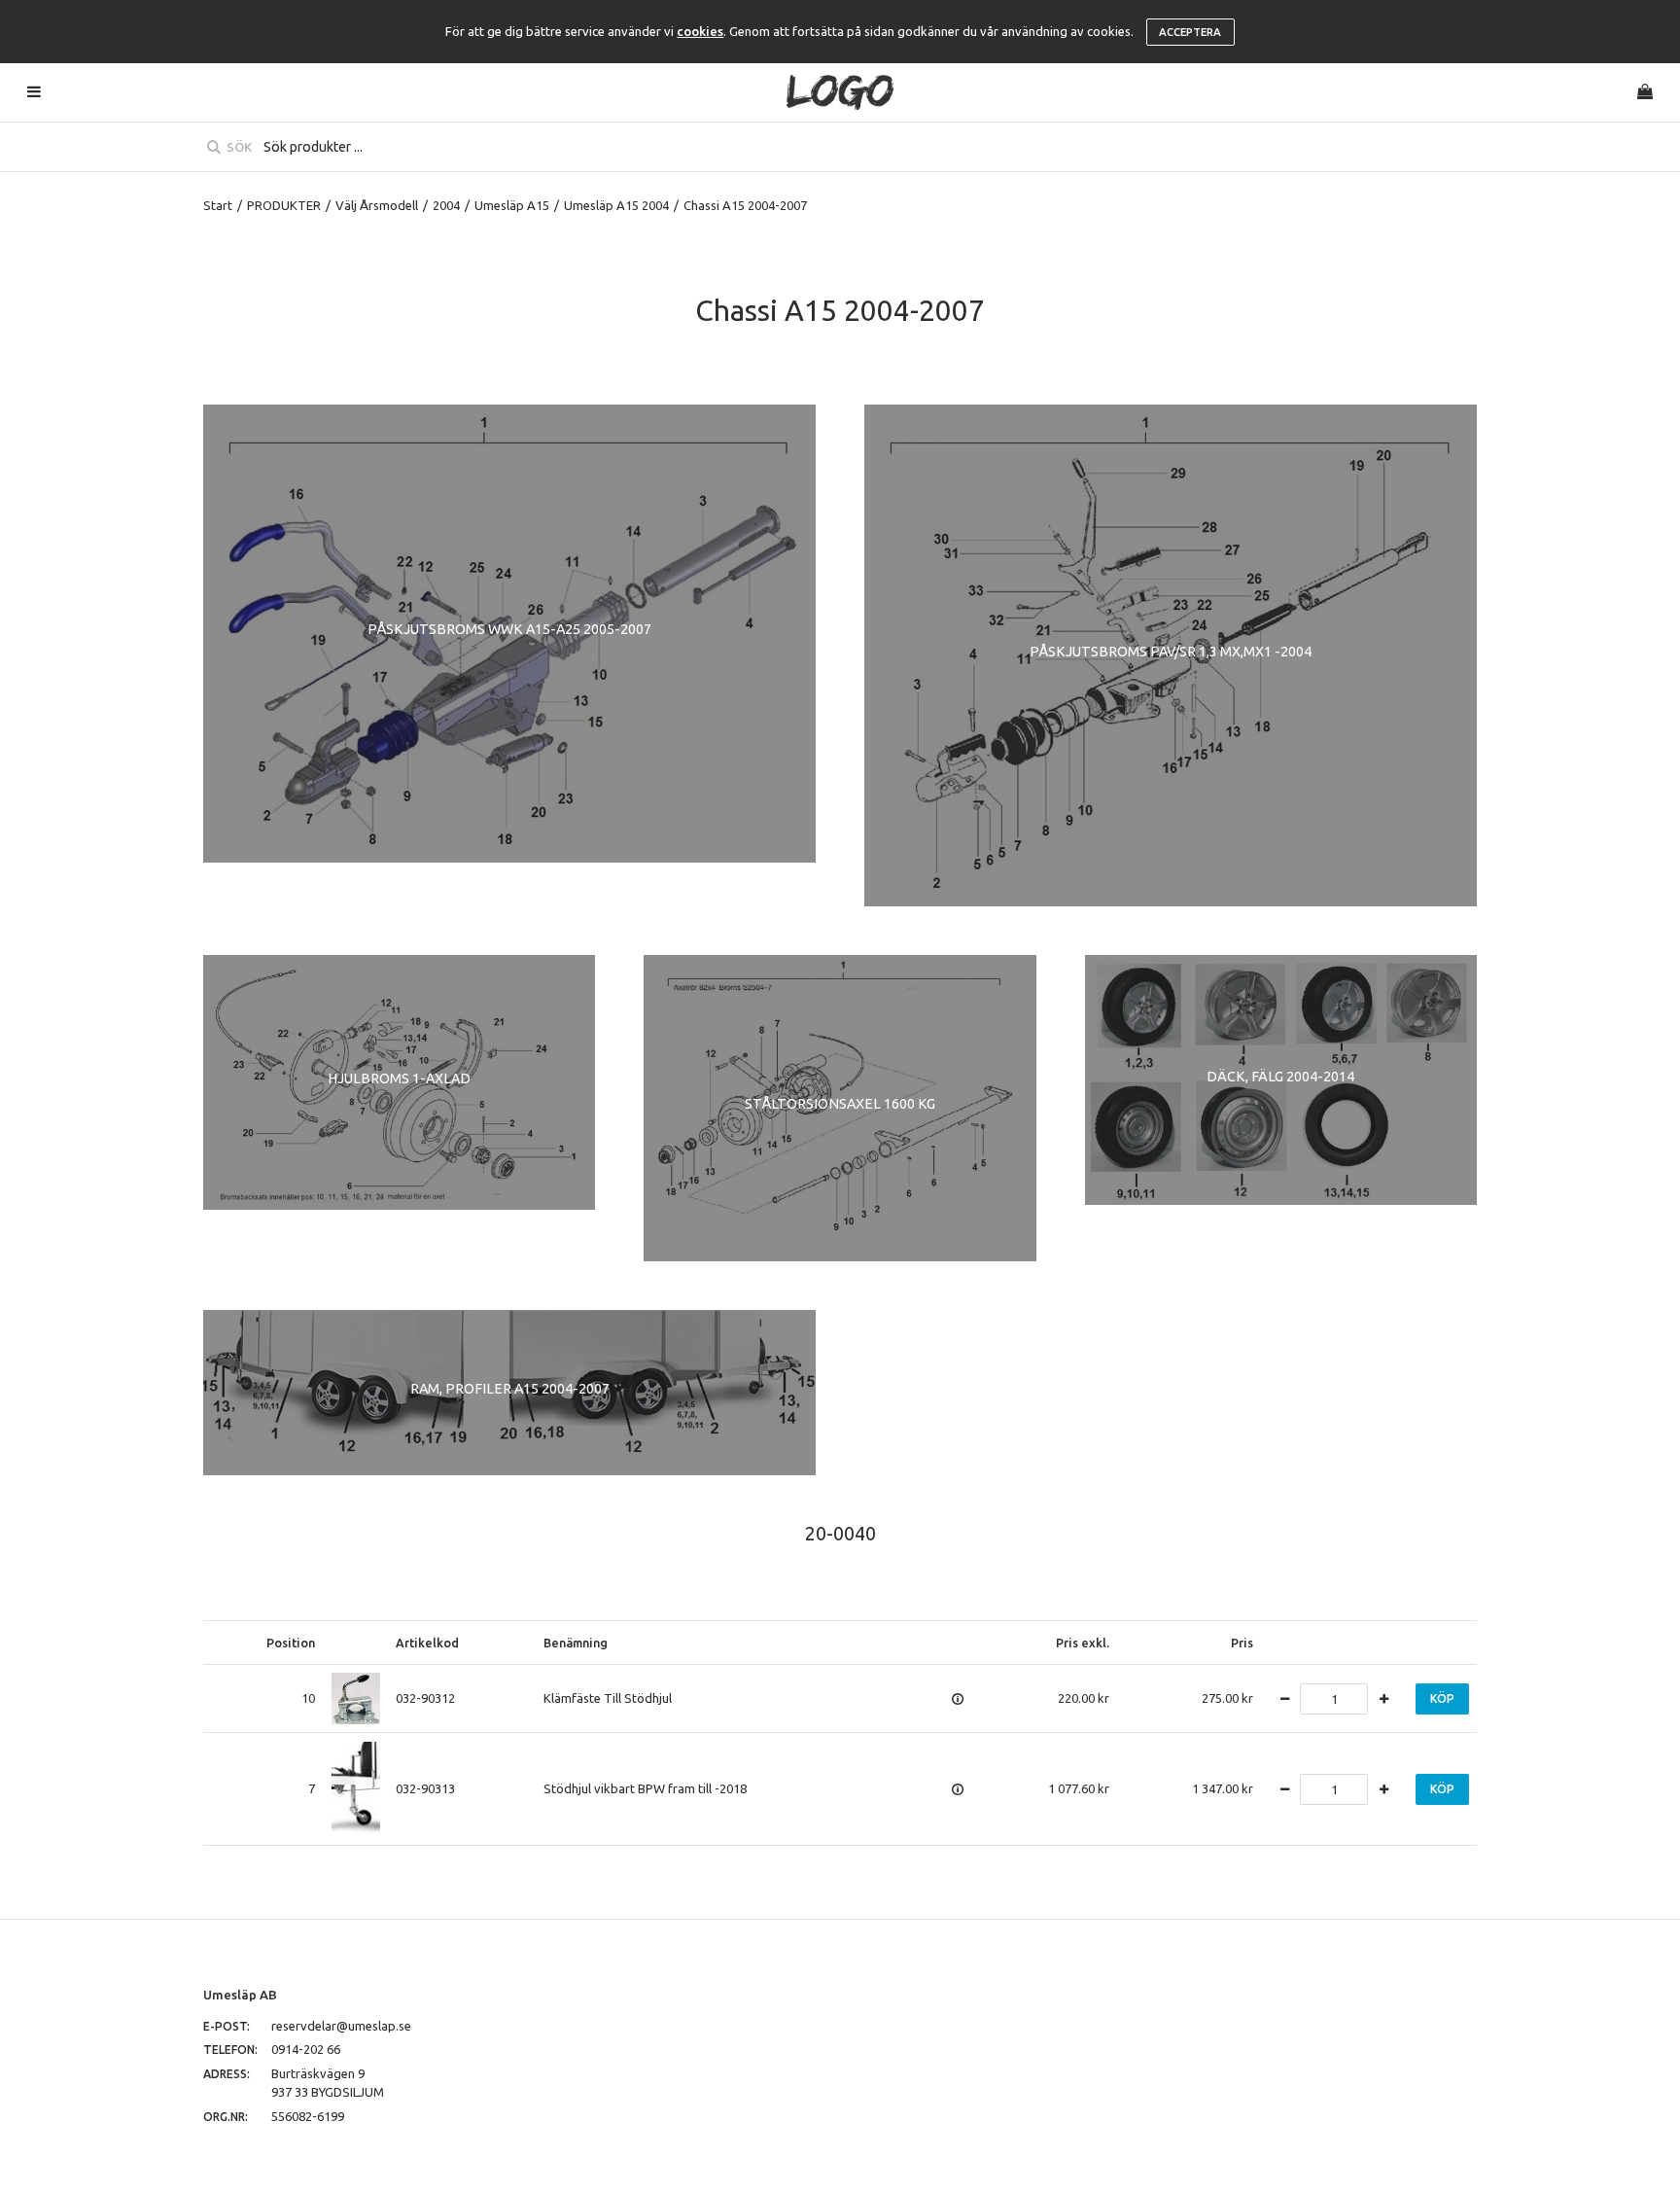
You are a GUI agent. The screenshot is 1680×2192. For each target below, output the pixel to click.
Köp (1442, 1698)
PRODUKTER (284, 205)
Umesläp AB (240, 1995)
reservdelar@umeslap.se (341, 2026)
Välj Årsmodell (377, 205)
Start (218, 205)
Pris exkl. (1083, 1643)
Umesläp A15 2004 (616, 205)
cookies (700, 31)
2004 (446, 205)
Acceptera (1190, 32)
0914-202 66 (306, 2049)
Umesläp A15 (512, 205)
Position (291, 1643)
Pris (1242, 1643)
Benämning (576, 1643)
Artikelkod (427, 1643)
